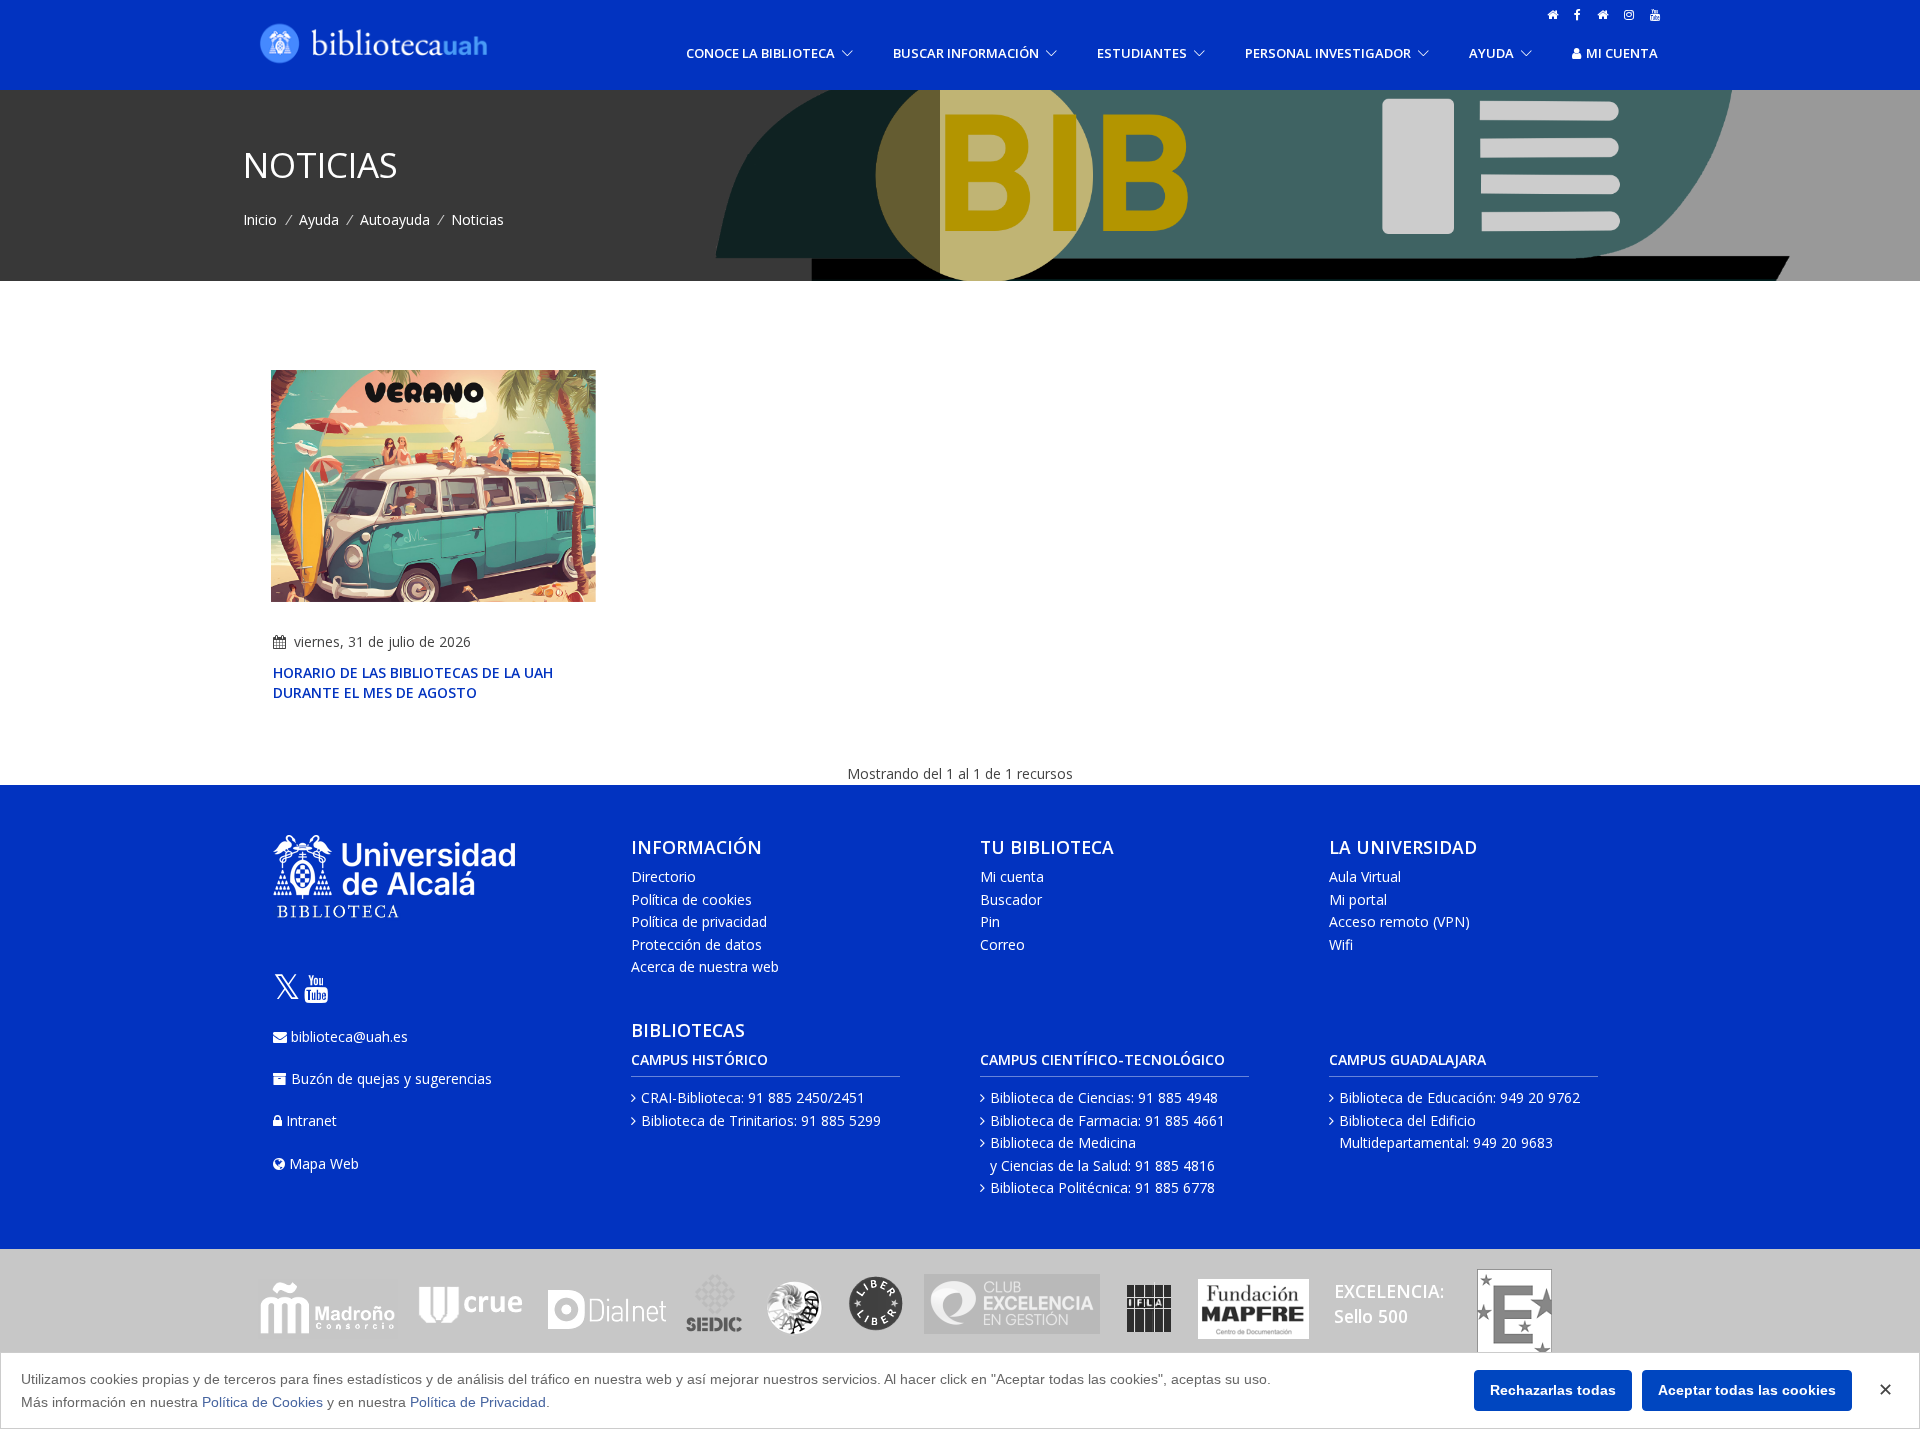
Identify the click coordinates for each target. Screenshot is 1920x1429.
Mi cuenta (1622, 53)
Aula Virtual (1365, 876)
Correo (1002, 944)
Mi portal (1358, 899)
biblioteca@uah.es (349, 1036)
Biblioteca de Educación (1416, 1097)
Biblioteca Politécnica (1059, 1187)
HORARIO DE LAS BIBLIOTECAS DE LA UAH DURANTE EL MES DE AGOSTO (413, 682)
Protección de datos (696, 944)
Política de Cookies (262, 1402)
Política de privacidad (699, 921)
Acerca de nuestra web (705, 966)
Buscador (1011, 899)
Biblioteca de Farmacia (1064, 1120)
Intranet (311, 1120)
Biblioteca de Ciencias (1060, 1097)
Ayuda (319, 219)
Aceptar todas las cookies (1747, 1390)
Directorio (663, 876)
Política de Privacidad (478, 1402)
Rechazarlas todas (1553, 1390)
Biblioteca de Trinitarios (717, 1120)
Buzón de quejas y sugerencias (391, 1078)
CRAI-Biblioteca (691, 1097)
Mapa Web (324, 1163)
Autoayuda (395, 219)
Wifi (1341, 944)
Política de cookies (691, 899)
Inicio (260, 219)
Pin (990, 921)
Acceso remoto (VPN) (1399, 921)
